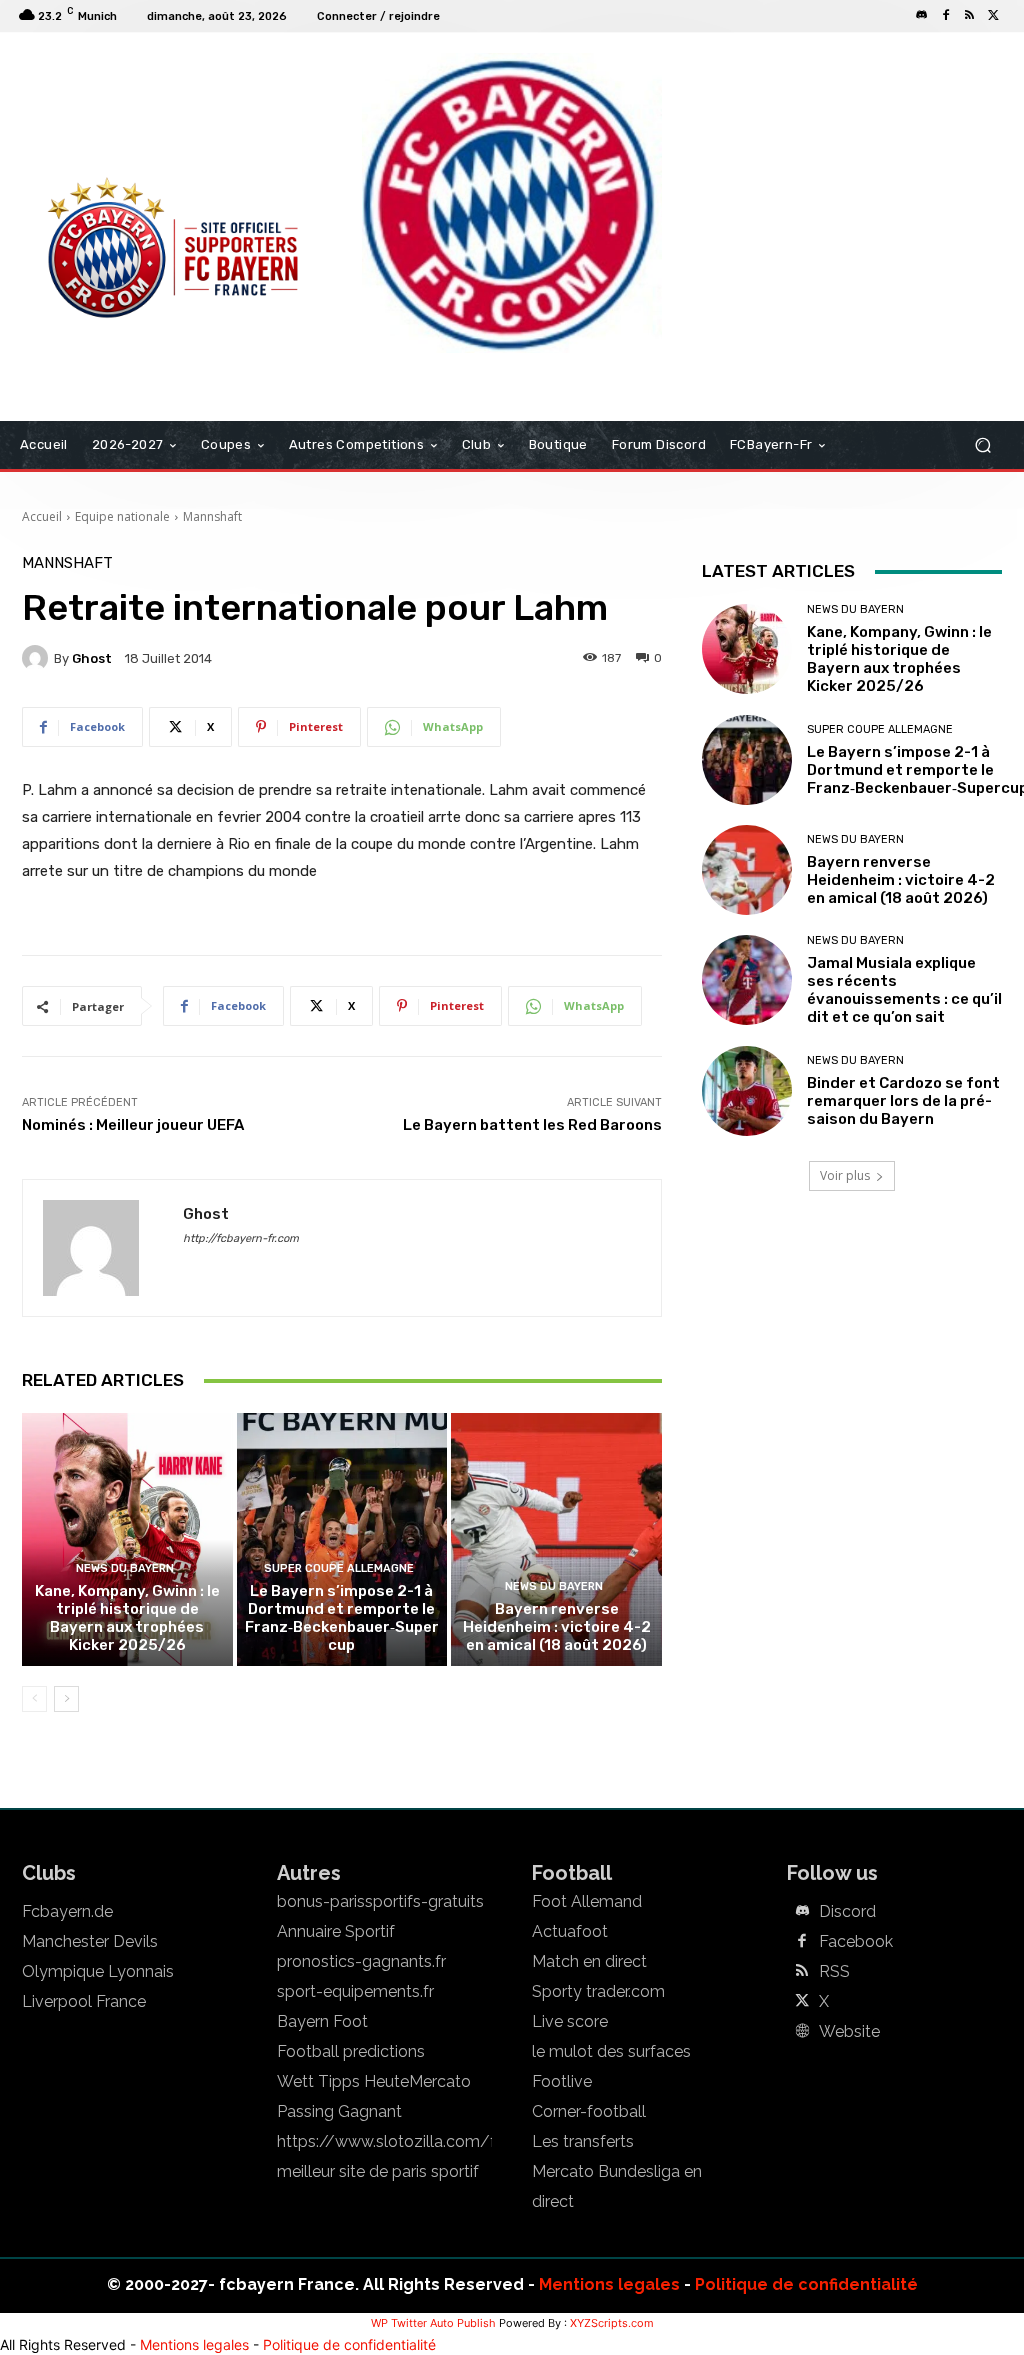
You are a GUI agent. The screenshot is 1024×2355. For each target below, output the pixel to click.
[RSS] (970, 16)
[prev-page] (34, 1699)
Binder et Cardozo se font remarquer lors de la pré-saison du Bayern (903, 1101)
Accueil (42, 516)
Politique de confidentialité (806, 2284)
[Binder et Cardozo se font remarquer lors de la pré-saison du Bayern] (747, 1091)
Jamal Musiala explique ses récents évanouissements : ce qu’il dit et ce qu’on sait (904, 990)
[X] (994, 16)
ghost (92, 658)
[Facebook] (946, 16)
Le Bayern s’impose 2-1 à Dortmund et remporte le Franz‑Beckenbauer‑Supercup (342, 1618)
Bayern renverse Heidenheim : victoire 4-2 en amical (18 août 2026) (557, 1627)
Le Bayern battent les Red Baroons (532, 1125)
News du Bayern (125, 1568)
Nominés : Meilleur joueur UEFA (133, 1125)
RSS (834, 1972)
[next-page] (66, 1699)
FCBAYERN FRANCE (96, 114)
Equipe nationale (122, 516)
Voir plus (845, 1175)
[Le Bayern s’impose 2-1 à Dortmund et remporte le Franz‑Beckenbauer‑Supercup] (342, 1539)
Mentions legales (609, 2284)
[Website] (802, 2032)
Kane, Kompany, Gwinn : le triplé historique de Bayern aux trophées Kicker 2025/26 (127, 1618)
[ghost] (38, 658)
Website (849, 2032)
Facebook (856, 1942)
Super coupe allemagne (339, 1568)
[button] (982, 445)
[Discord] (922, 16)
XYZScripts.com (612, 2323)
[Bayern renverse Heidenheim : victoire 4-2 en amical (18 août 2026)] (556, 1539)
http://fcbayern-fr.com (241, 1238)
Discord (847, 1912)
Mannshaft (212, 516)
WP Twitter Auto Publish (433, 2323)
